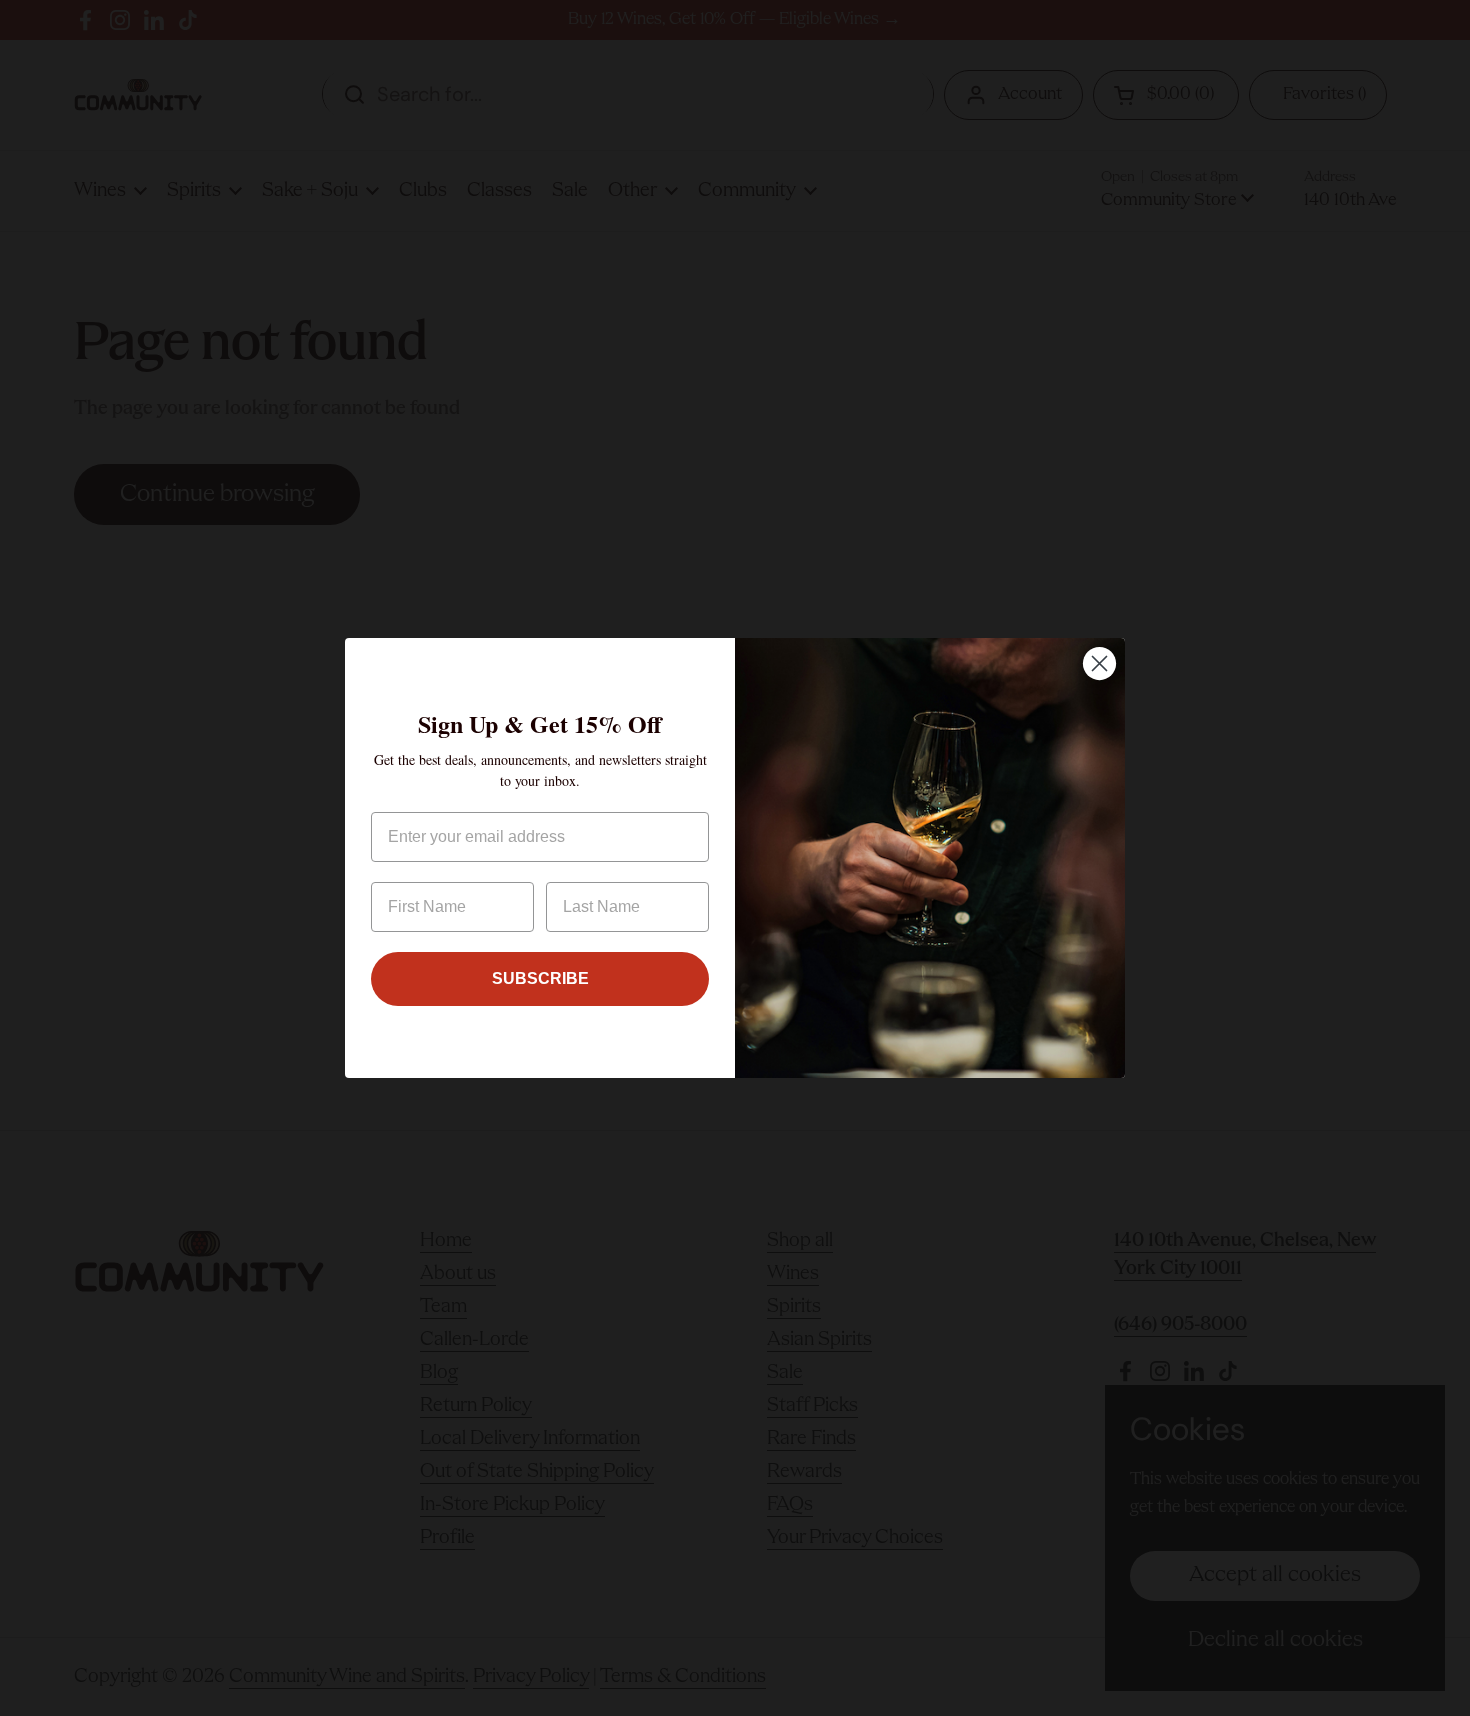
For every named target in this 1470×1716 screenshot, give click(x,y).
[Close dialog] (1099, 663)
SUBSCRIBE (540, 978)
